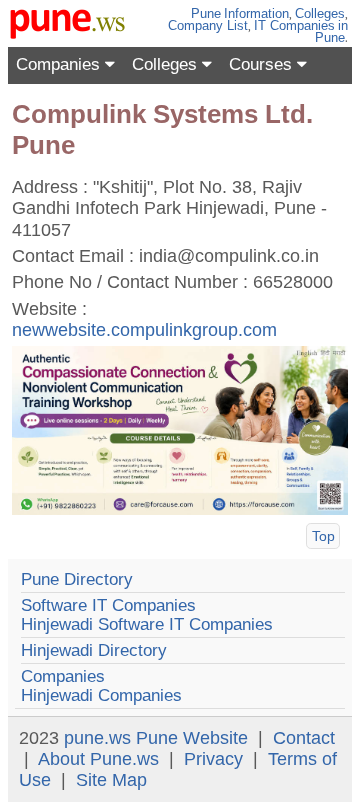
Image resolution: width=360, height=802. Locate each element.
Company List (208, 25)
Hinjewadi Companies (101, 695)
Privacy (213, 759)
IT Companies (294, 25)
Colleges (320, 13)
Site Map (111, 780)
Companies (60, 64)
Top (323, 536)
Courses (263, 64)
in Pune (331, 31)
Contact (304, 738)
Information (256, 13)
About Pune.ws (98, 759)
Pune (206, 13)
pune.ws (97, 738)
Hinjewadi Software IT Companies (147, 624)
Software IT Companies (108, 605)
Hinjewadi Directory (94, 650)
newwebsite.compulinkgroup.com (144, 330)
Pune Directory (77, 579)
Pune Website (192, 738)
